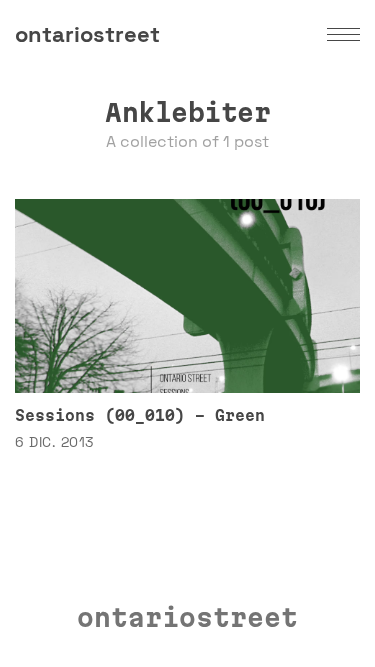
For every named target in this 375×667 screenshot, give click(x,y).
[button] (343, 34)
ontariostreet (87, 34)
